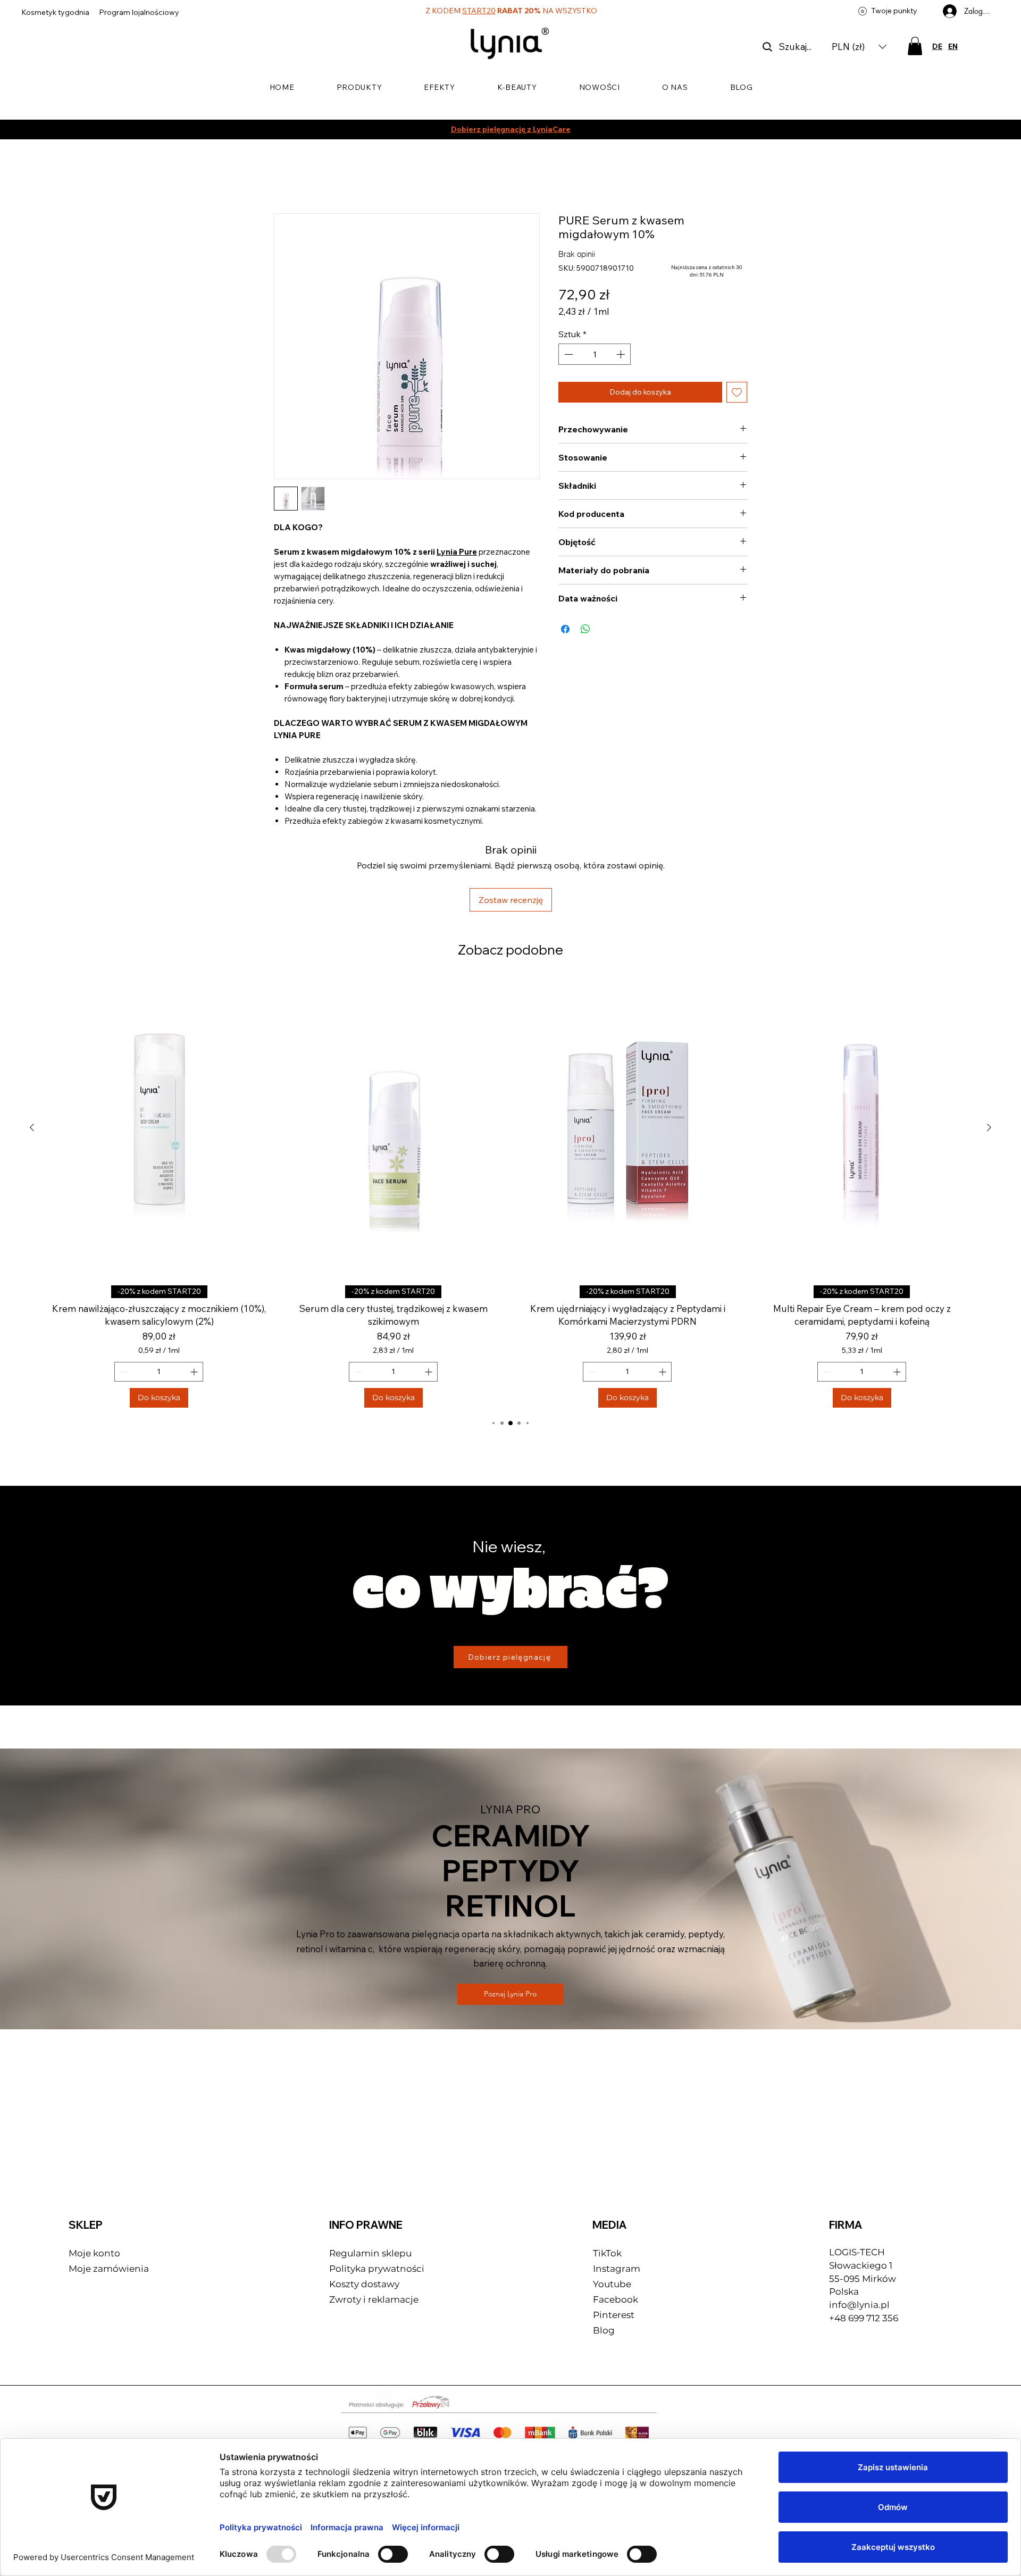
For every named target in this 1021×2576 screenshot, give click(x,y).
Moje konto (94, 2185)
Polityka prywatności (377, 2200)
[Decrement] (567, 344)
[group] (510, 1125)
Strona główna (303, 177)
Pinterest (614, 2246)
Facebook (617, 2231)
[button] (859, 47)
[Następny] (989, 1059)
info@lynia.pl (859, 2236)
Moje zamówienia (109, 2200)
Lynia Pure (457, 554)
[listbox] (859, 47)
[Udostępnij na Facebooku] (565, 618)
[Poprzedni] (32, 1059)
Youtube (612, 2215)
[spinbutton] (595, 344)
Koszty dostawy (364, 2215)
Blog (604, 2262)
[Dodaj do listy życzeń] (737, 382)
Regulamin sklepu (370, 2185)
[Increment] (622, 344)
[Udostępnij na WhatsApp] (585, 618)
